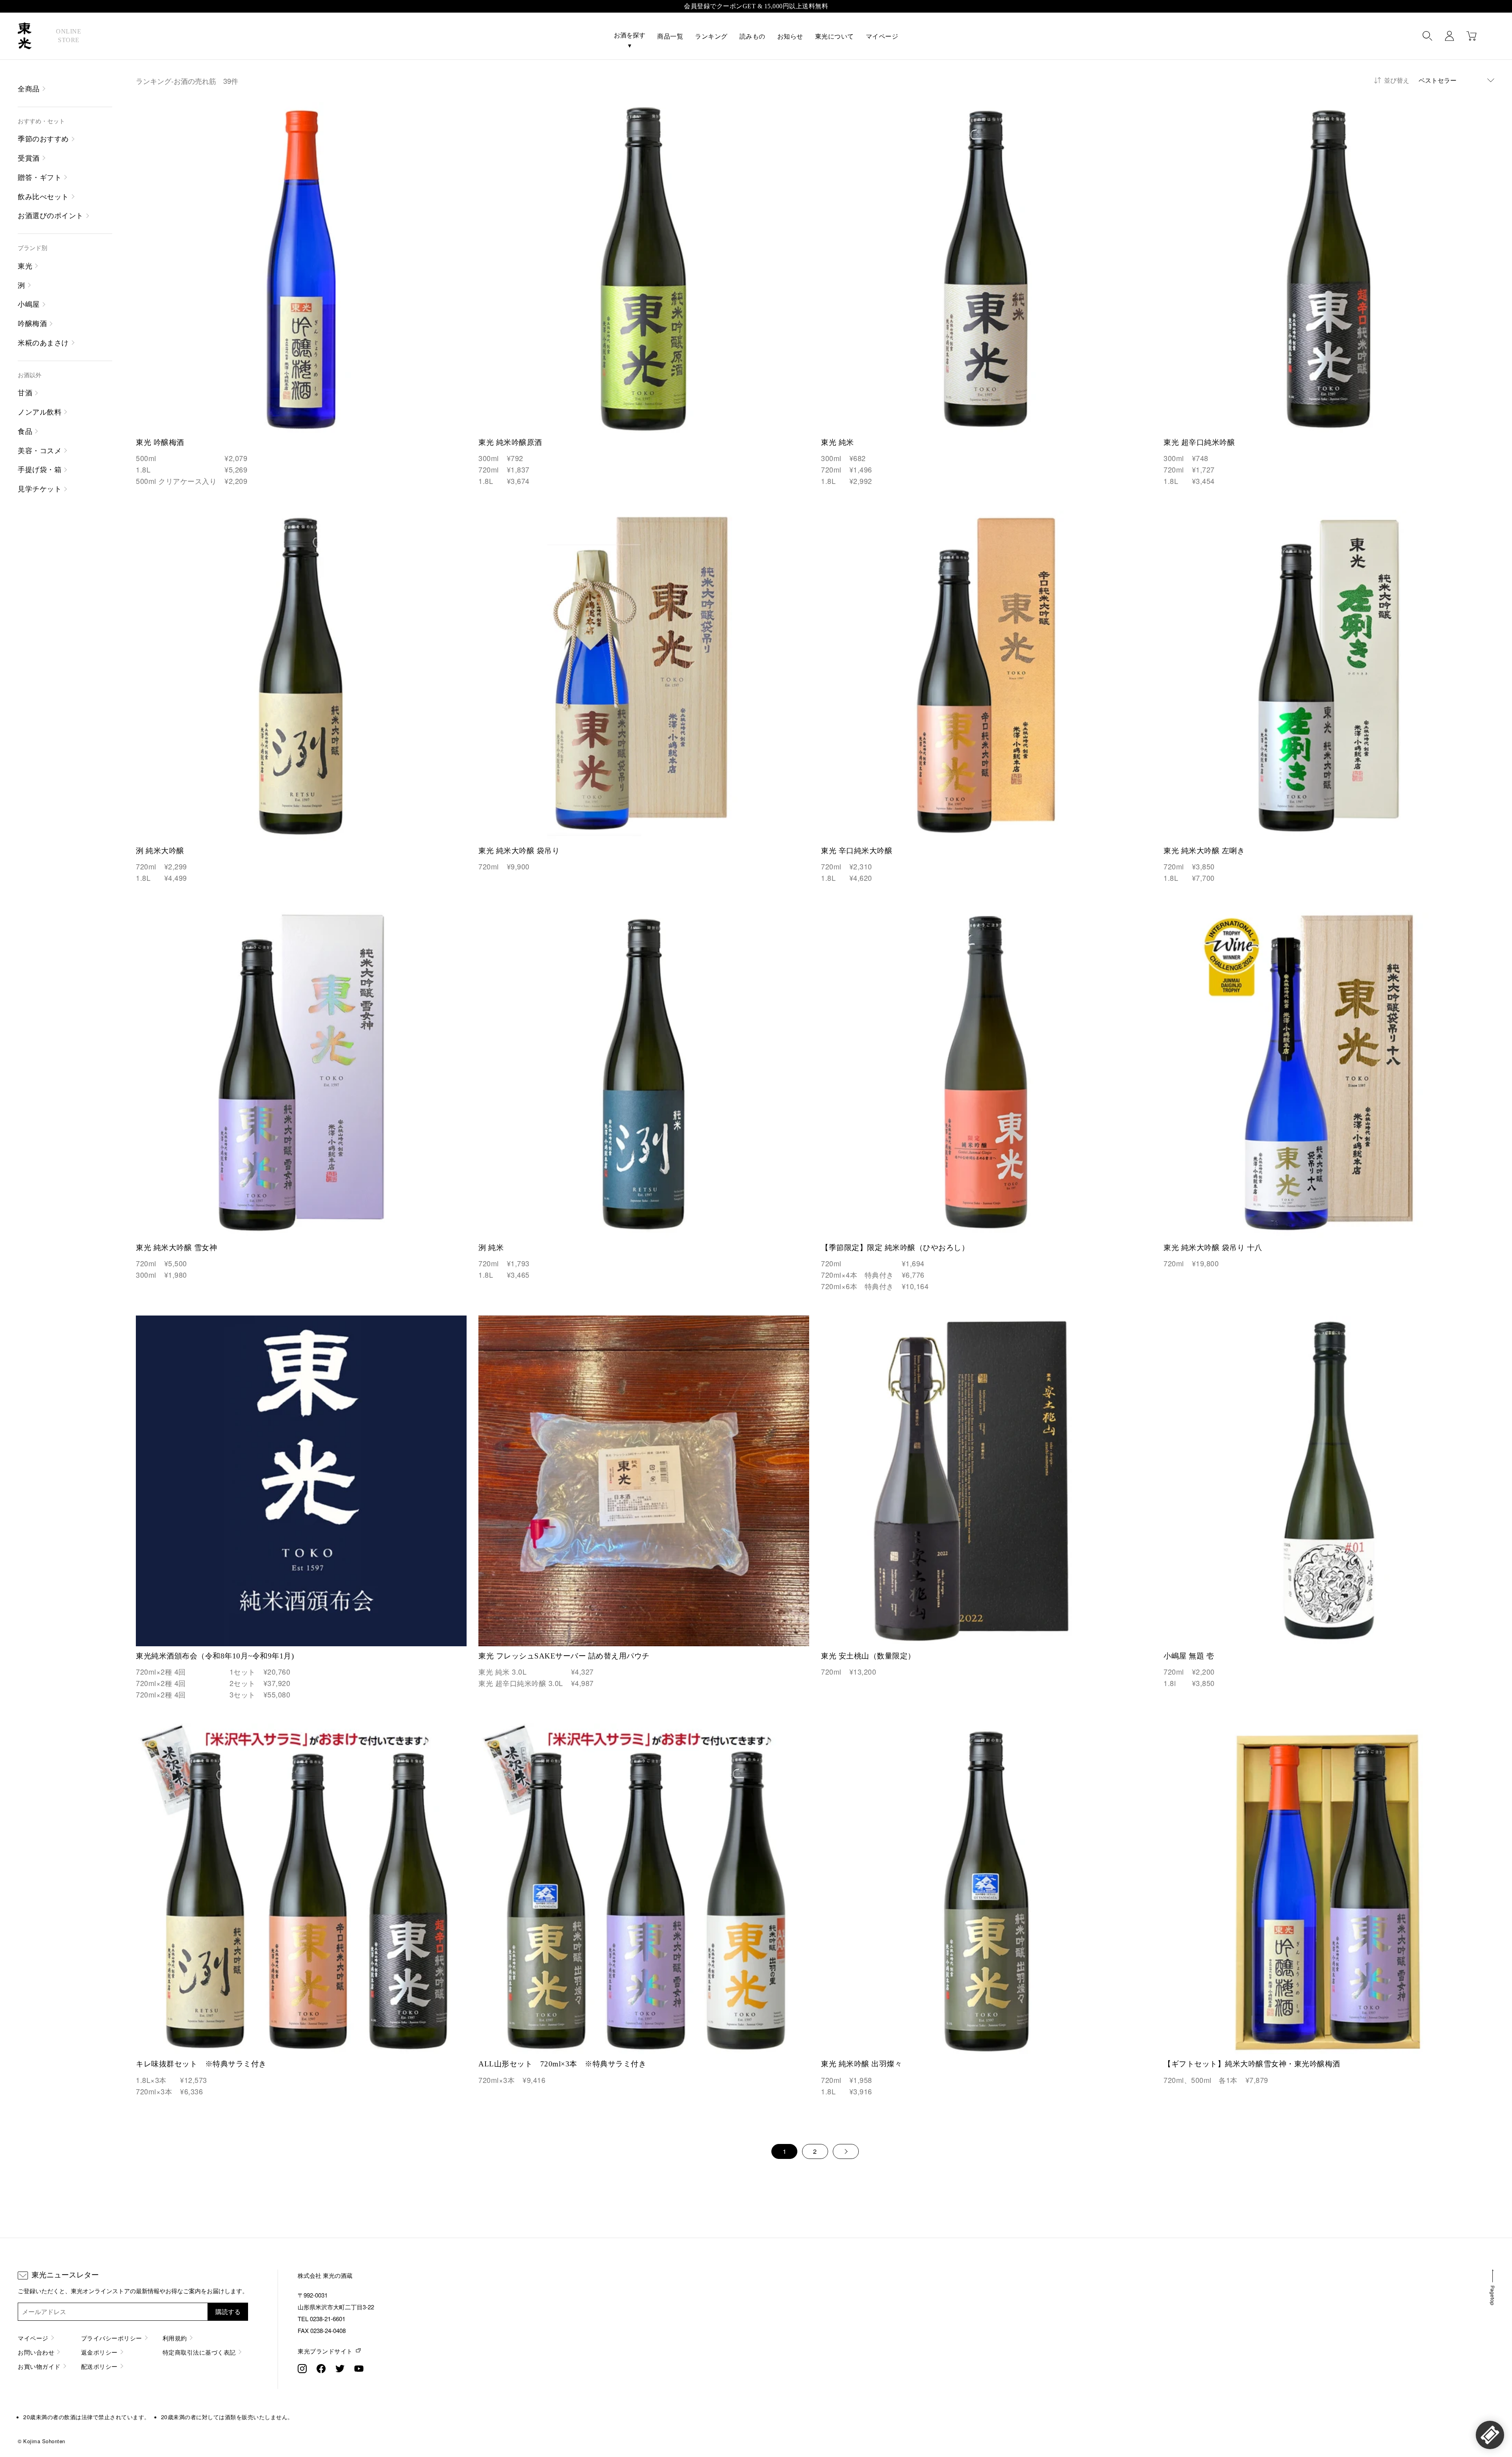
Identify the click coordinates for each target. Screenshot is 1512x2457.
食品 (25, 432)
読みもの (752, 36)
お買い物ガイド (39, 2366)
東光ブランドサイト (325, 2351)
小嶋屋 (29, 304)
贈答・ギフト (40, 178)
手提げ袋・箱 (40, 470)
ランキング (711, 36)
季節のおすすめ (43, 139)
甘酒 (25, 393)
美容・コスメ (40, 451)
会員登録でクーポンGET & (756, 6)
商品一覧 (670, 36)
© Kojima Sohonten (42, 2441)
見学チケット (40, 489)
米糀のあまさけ (43, 343)
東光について (835, 36)
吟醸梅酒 (32, 324)
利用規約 (175, 2338)
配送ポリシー (99, 2366)
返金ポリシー (99, 2352)
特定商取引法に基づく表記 (199, 2352)
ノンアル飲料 (40, 412)
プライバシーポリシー (112, 2338)
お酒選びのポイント (51, 216)
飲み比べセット (43, 197)
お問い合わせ (36, 2352)
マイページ (882, 36)
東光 (25, 266)
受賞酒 (29, 158)
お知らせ (790, 36)
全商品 (29, 89)
